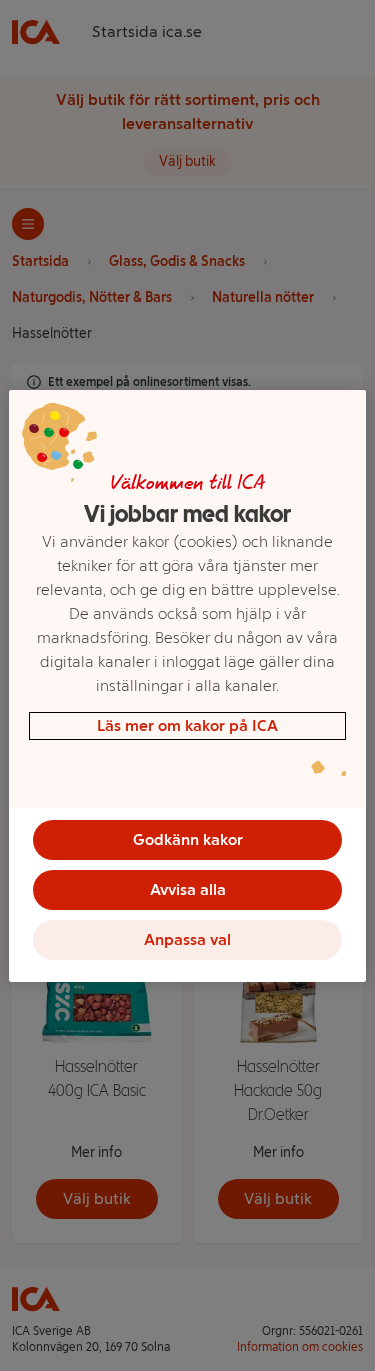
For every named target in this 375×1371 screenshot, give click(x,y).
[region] (187, 686)
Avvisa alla (188, 889)
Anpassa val (187, 939)
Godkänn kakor (188, 839)
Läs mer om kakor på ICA (187, 725)
